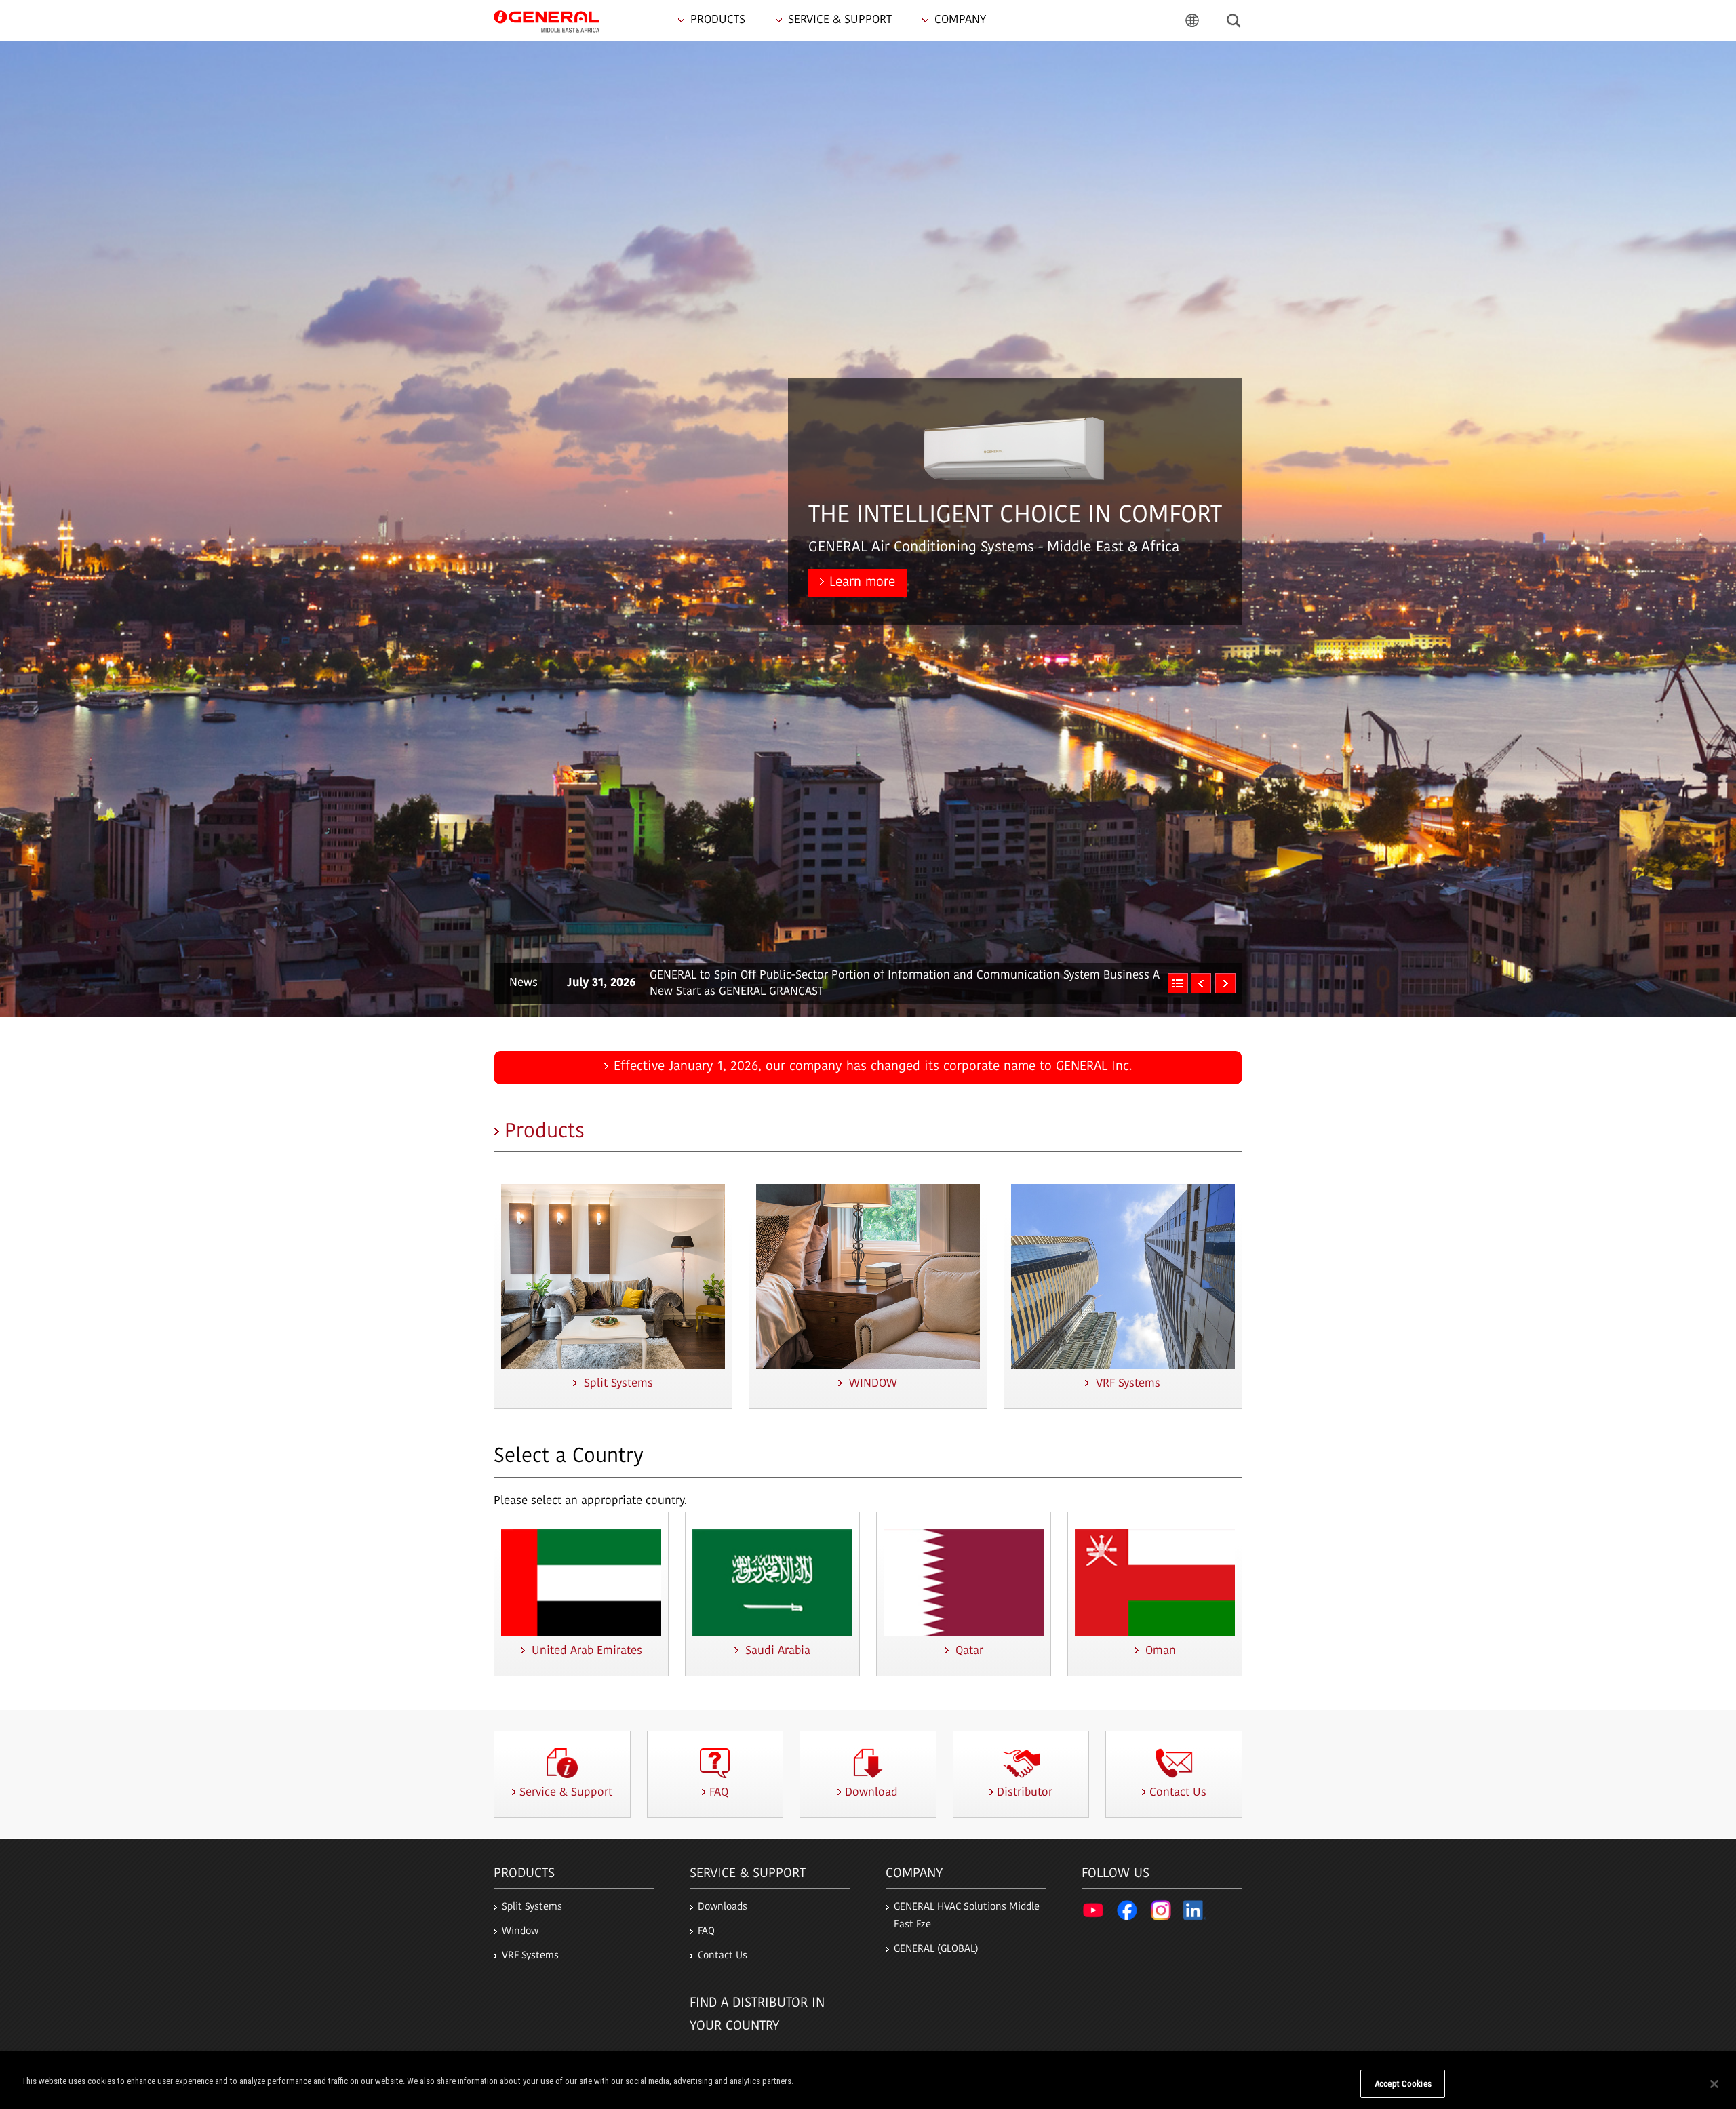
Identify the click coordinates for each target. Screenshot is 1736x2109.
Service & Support (748, 1874)
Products (545, 1132)
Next (1225, 983)
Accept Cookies (1403, 2084)
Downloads (723, 1907)
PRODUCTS (524, 1874)
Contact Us (723, 1956)
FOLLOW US (1116, 1874)
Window (520, 1932)
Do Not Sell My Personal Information (1284, 2084)
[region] (868, 2085)
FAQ (706, 1932)
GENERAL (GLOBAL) (936, 1949)
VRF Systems (530, 1956)
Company (914, 1874)
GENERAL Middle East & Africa (547, 20)
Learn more (862, 583)
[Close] (1714, 2084)
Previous (1201, 983)
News (524, 983)
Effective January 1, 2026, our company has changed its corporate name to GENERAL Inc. (873, 1067)
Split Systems (532, 1907)
